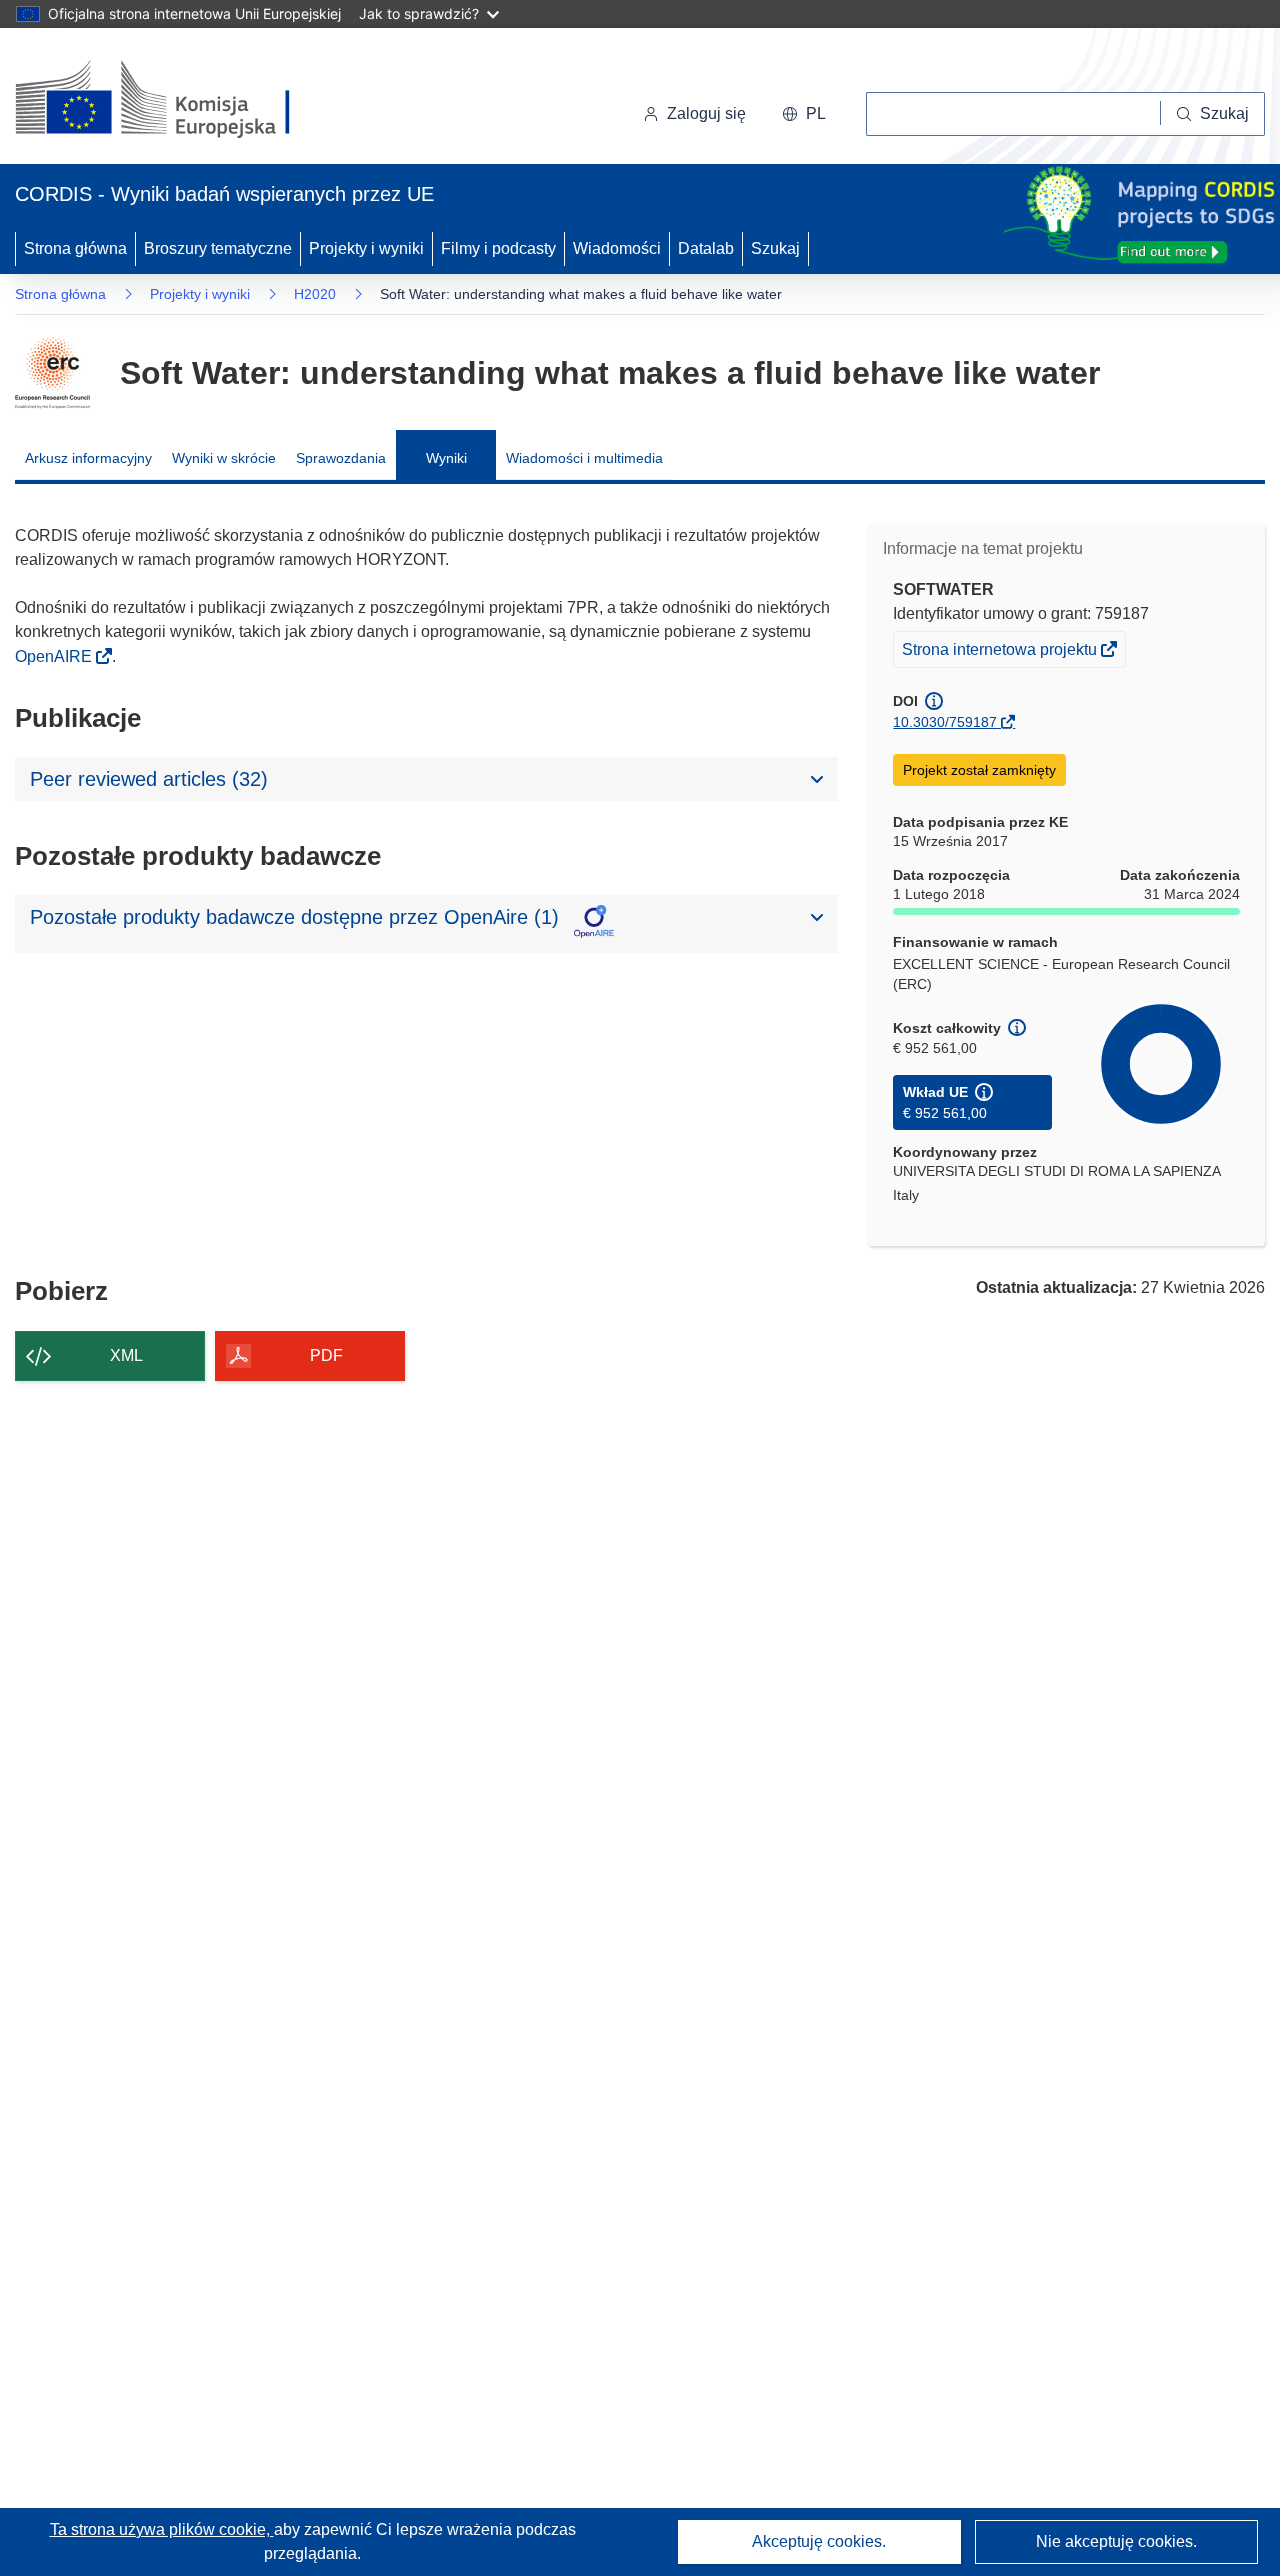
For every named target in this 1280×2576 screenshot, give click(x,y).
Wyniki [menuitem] (446, 458)
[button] (804, 114)
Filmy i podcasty (498, 248)
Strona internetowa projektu (1001, 653)
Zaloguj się (706, 113)
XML (126, 1355)
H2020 (315, 294)
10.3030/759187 (945, 722)
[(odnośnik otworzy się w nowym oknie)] (176, 100)
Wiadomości (617, 248)
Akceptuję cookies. (819, 2541)
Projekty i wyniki (366, 248)
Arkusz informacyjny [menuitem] (88, 458)
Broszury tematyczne (218, 248)
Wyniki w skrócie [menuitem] (224, 458)
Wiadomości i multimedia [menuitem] (584, 458)
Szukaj (775, 248)
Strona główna (75, 248)
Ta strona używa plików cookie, (162, 2529)
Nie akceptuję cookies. (1116, 2541)
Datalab (706, 248)
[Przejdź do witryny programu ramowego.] (52, 373)
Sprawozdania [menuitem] (341, 458)
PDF (326, 1355)
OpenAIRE (55, 656)
